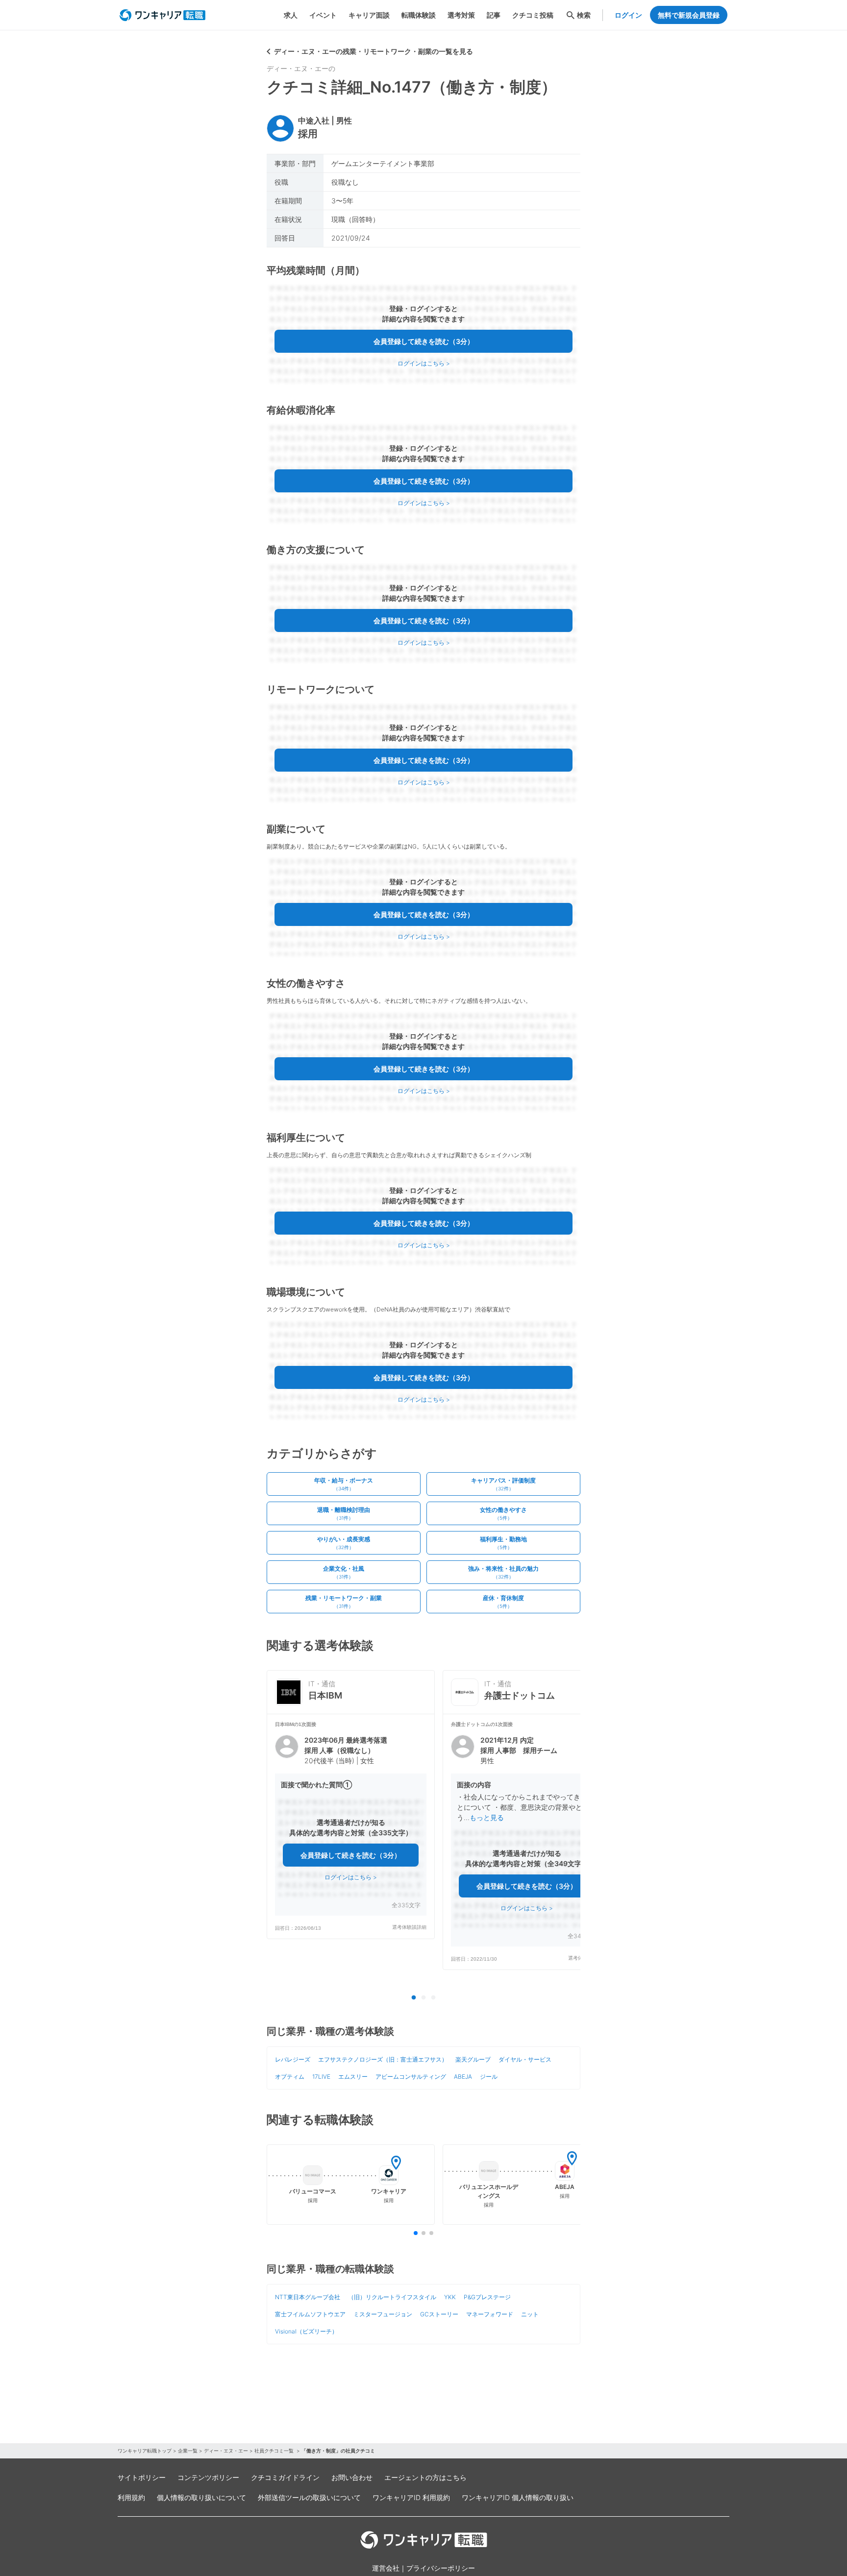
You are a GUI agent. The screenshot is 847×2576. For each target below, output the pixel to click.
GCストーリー (439, 2314)
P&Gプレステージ (487, 2297)
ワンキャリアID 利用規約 (411, 2497)
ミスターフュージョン (383, 2314)
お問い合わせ (352, 2477)
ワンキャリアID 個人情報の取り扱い (518, 2497)
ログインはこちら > (424, 363)
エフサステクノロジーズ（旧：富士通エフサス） (383, 2059)
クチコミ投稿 (533, 15)
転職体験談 (419, 15)
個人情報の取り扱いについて (201, 2497)
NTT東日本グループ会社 (308, 2297)
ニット (530, 2314)
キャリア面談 (369, 15)
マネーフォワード (490, 2314)
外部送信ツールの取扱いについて (309, 2497)
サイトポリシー (142, 2477)
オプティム (290, 2077)
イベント (323, 15)
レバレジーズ (293, 2059)
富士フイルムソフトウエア (310, 2314)
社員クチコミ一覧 (275, 2451)
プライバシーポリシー (441, 2568)
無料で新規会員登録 (689, 15)
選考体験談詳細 (409, 1927)
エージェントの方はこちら (425, 2477)
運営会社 (386, 2568)
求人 (291, 15)
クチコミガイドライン (285, 2477)
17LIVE (321, 2077)
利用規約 (131, 2497)
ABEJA (463, 2077)
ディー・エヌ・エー (226, 2451)
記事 (494, 15)
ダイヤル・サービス (525, 2059)
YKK (450, 2297)
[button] (351, 1826)
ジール (489, 2077)
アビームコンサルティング (411, 2077)
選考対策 (461, 15)
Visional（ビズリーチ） (306, 2331)
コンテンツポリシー (208, 2477)
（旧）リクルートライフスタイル (392, 2297)
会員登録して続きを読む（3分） (424, 341)
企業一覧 (188, 2451)
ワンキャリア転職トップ (145, 2451)
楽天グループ (473, 2059)
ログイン (628, 15)
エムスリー (353, 2077)
